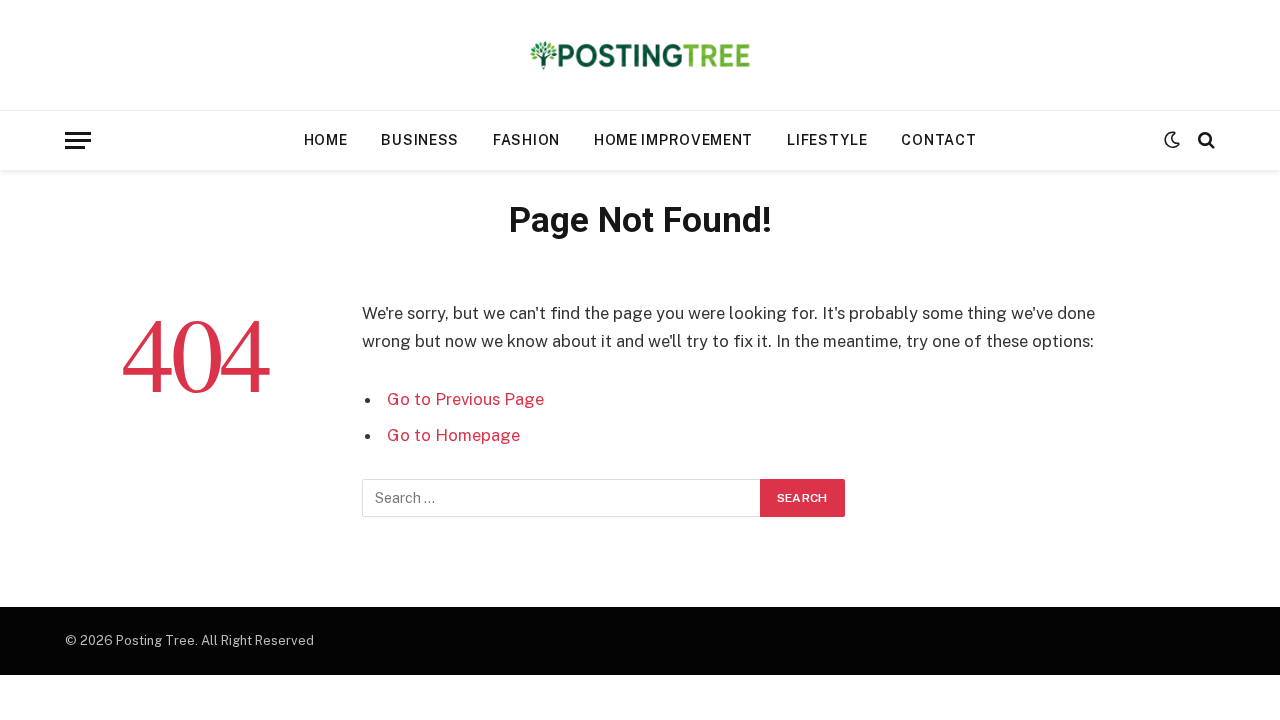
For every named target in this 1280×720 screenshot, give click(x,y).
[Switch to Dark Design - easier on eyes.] (1172, 140)
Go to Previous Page (465, 399)
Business (420, 140)
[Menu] (78, 140)
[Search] (1204, 140)
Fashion (526, 140)
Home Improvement (673, 140)
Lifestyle (827, 140)
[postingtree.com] (640, 55)
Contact (938, 140)
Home (326, 140)
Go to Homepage (453, 435)
